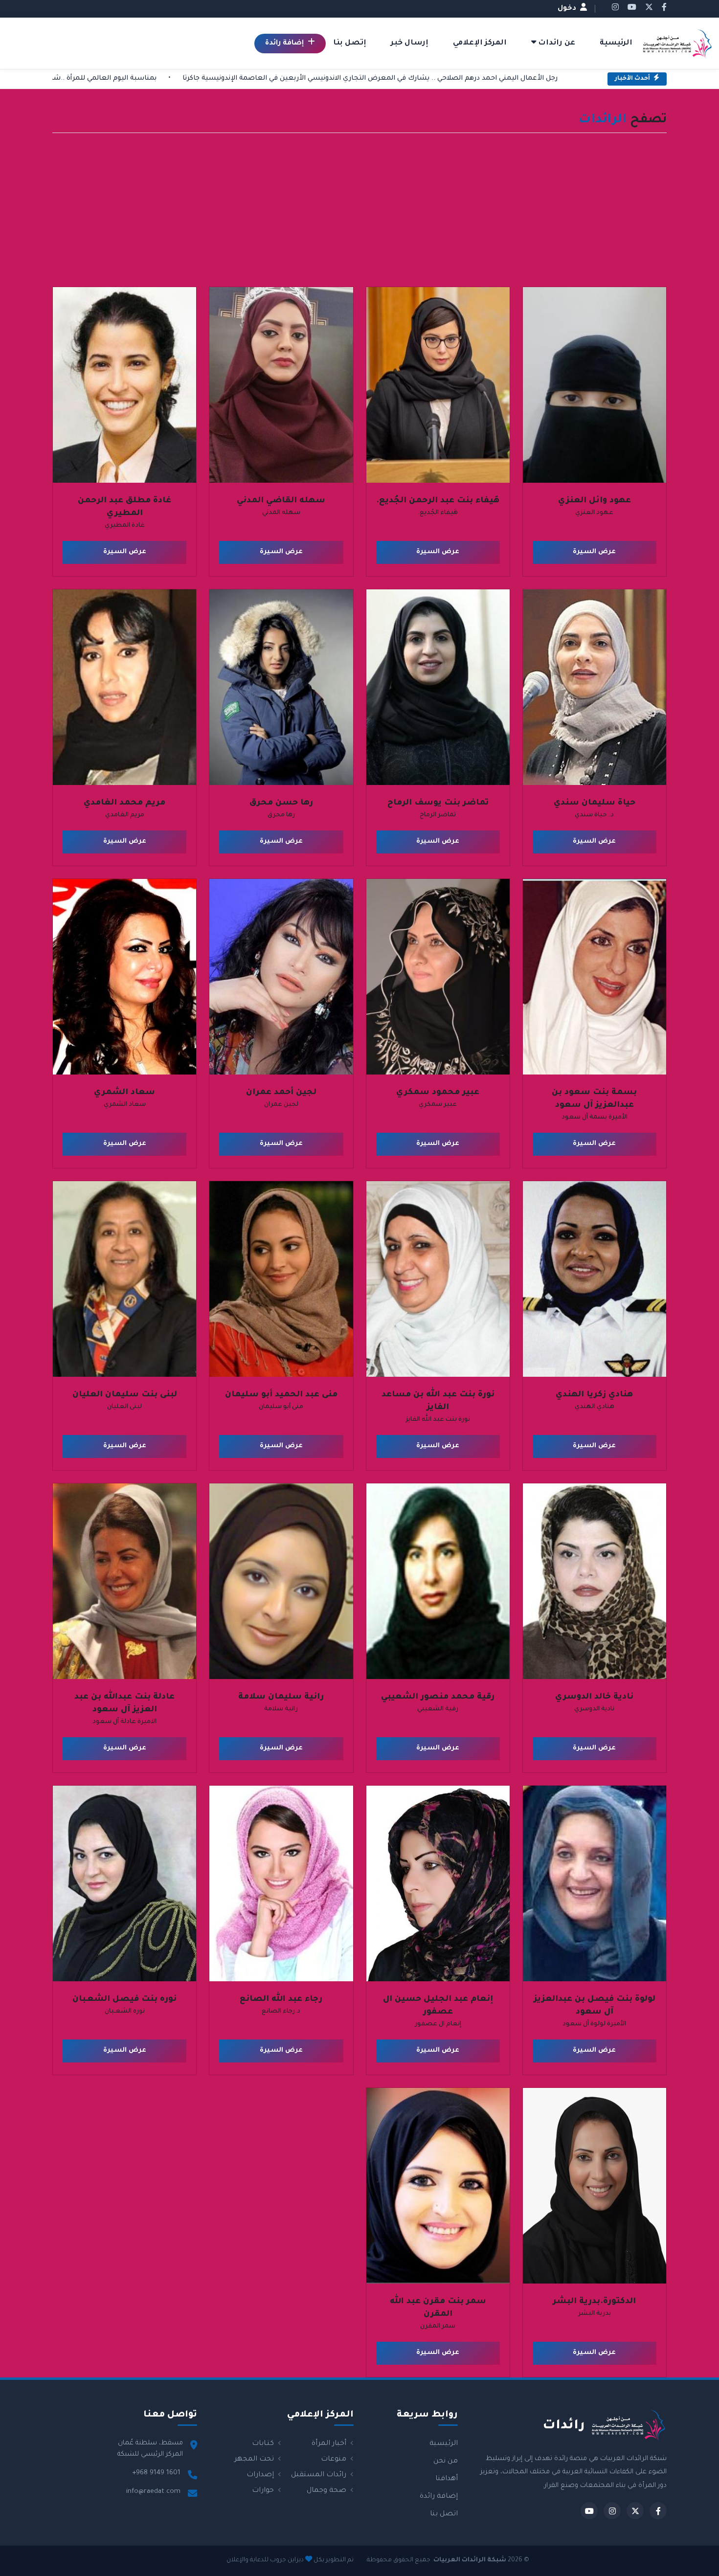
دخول (568, 9)
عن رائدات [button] (556, 43)
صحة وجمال (327, 2491)
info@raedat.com (153, 2492)
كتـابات (264, 2444)
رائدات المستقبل (320, 2475)
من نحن (446, 2462)
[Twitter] (635, 2511)
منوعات (335, 2460)
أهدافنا (447, 2479)
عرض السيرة (594, 552)
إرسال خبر (410, 43)
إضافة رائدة (285, 44)
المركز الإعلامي (480, 43)
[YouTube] (589, 2511)
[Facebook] (658, 2511)
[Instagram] (612, 2511)
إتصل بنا (350, 43)
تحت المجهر (255, 2460)
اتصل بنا (444, 2514)
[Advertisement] (359, 213)
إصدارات (261, 2475)
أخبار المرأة (330, 2444)
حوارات (264, 2491)
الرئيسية (616, 43)
